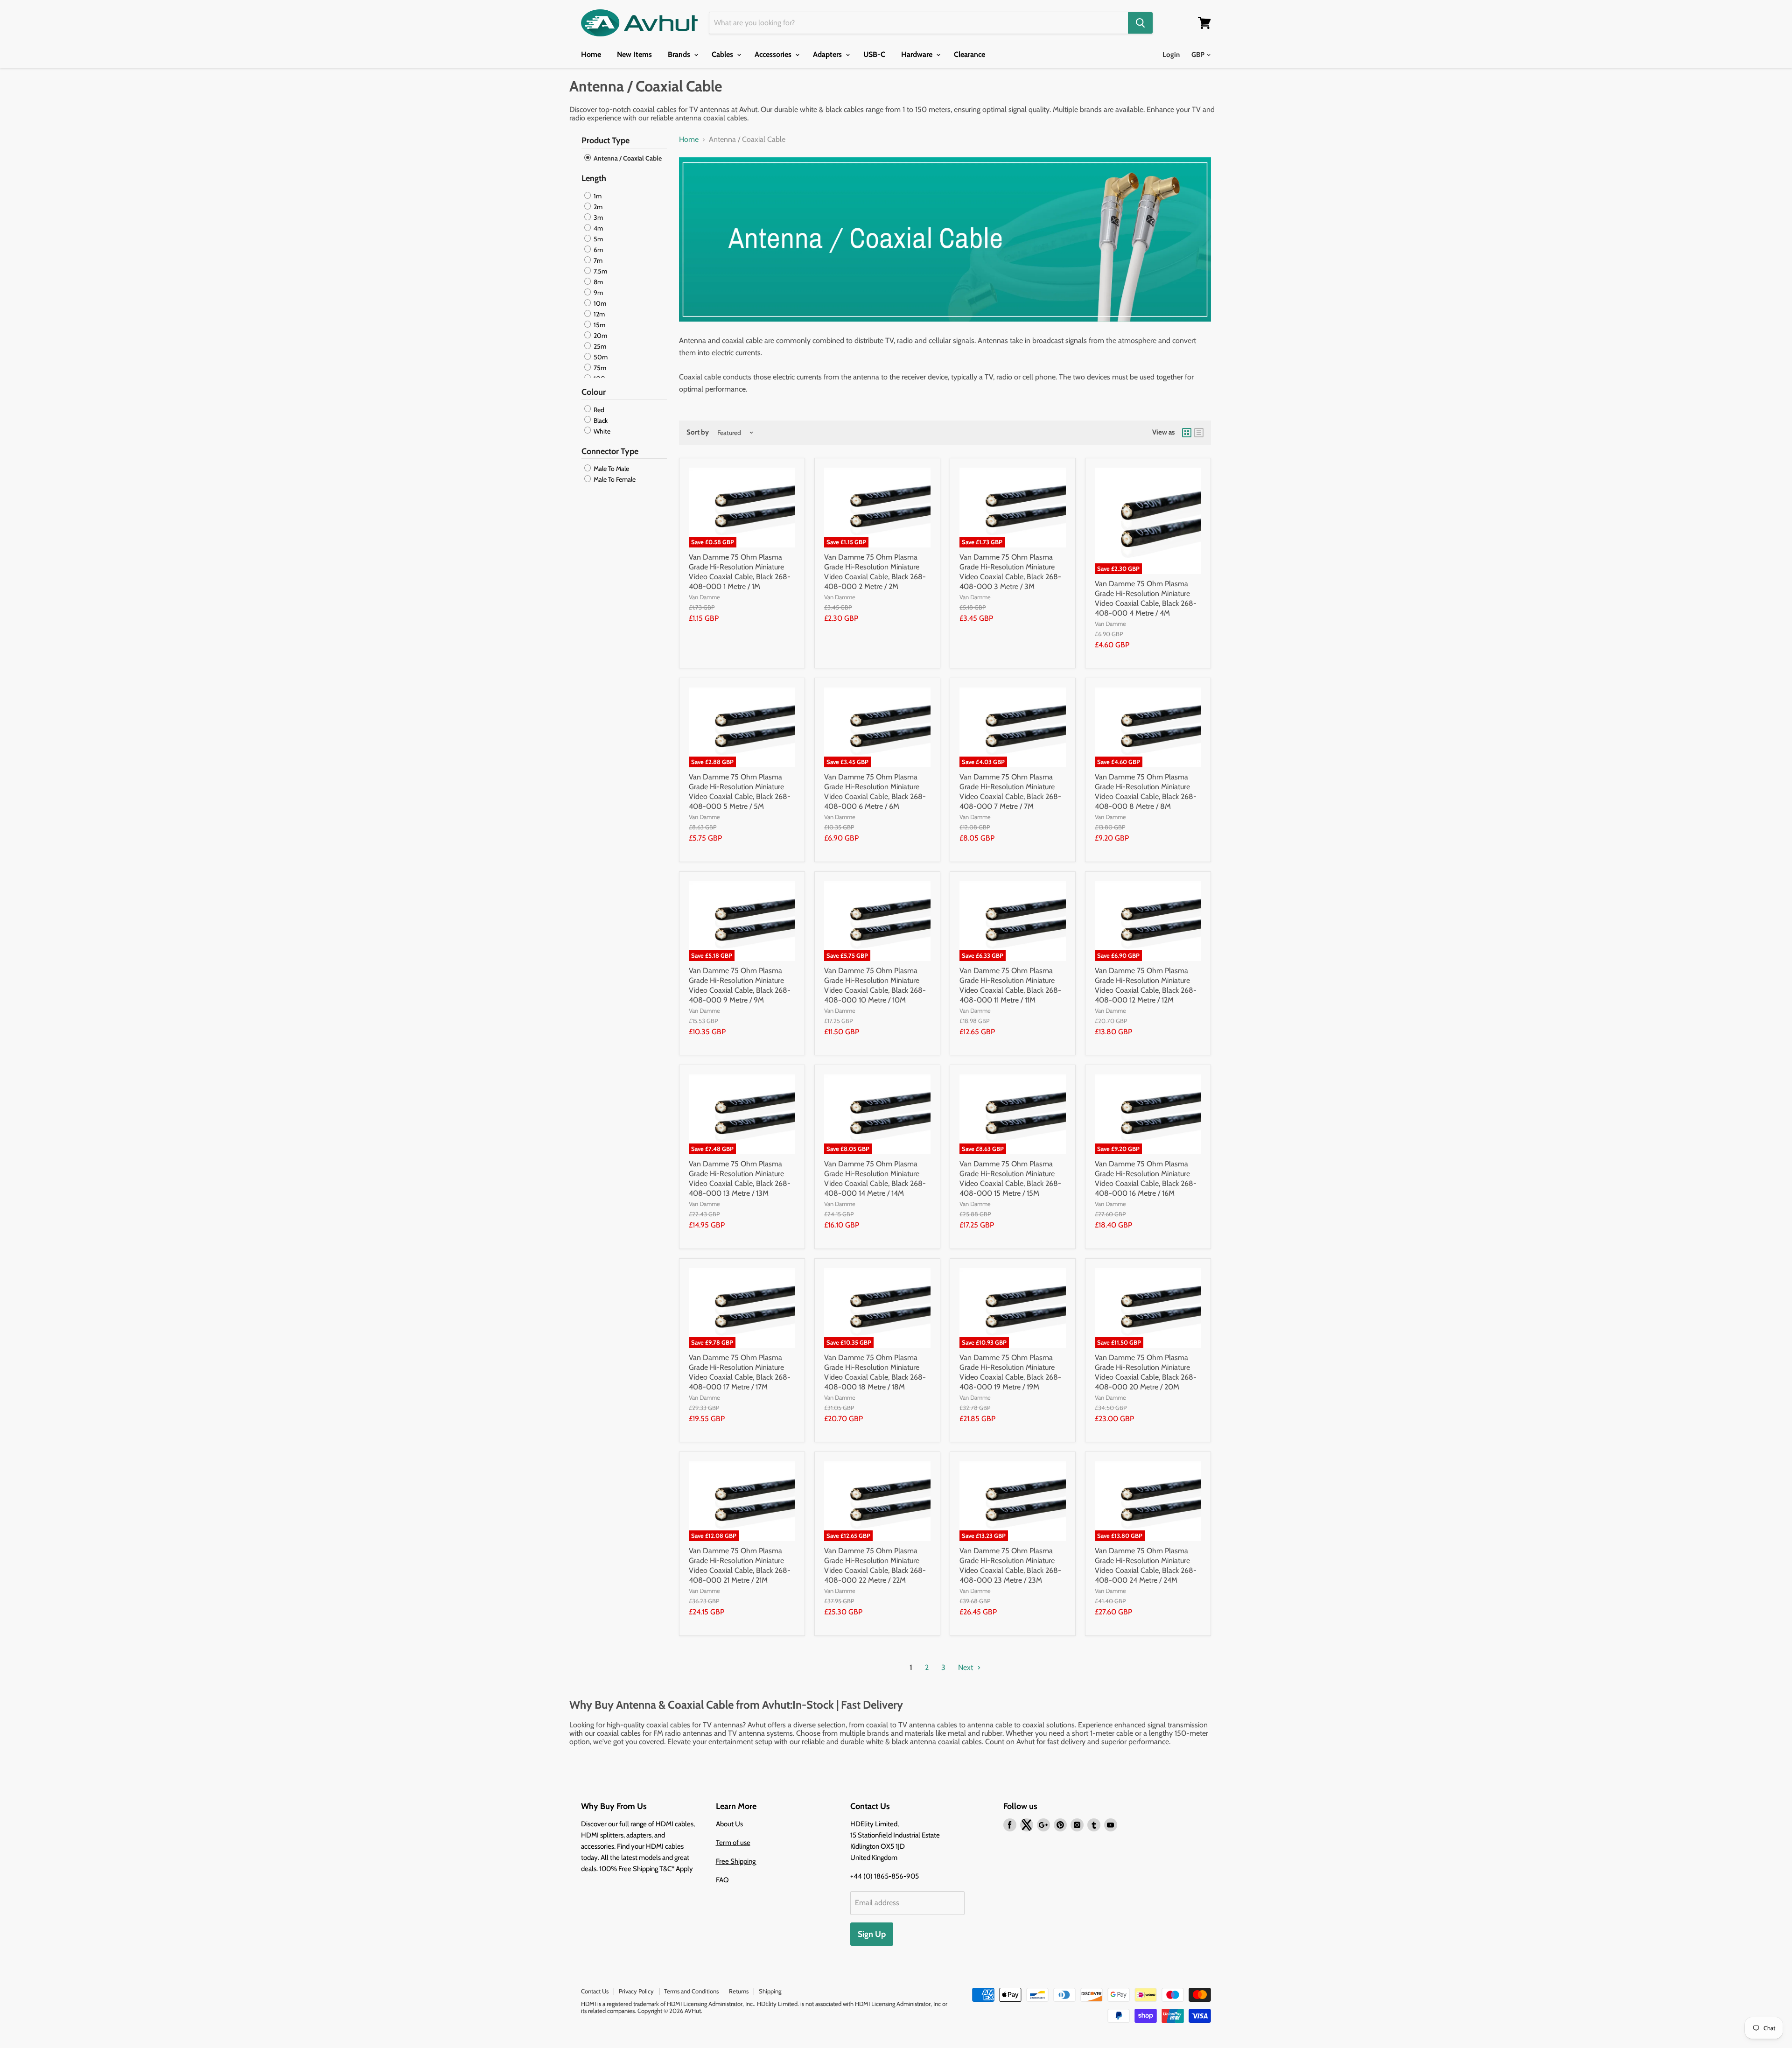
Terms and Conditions (691, 1991)
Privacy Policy (636, 1991)
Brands (680, 54)
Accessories (774, 54)
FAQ (722, 1880)
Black (600, 421)
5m (598, 239)
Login (1171, 55)
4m (598, 228)
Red (598, 410)
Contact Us (595, 1991)
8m (598, 282)
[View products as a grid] (1187, 433)
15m (599, 325)
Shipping (770, 1991)
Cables (723, 54)
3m (598, 217)
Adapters (828, 54)
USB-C (874, 54)
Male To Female (614, 479)
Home (591, 54)
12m (598, 314)
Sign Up (872, 1934)
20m (600, 336)
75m (599, 368)
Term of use (733, 1843)
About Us (730, 1824)
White (601, 431)
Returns (739, 1991)
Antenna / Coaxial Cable (627, 158)
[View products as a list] (1199, 433)
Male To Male (611, 469)
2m (597, 207)
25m (599, 346)
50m (600, 357)
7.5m (600, 271)
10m (599, 303)
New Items (634, 54)
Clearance (969, 54)
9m (598, 293)
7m (597, 260)
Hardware (918, 54)
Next (966, 1667)
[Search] (1140, 23)
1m (597, 196)
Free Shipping (736, 1861)
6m (598, 250)
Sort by (698, 432)
